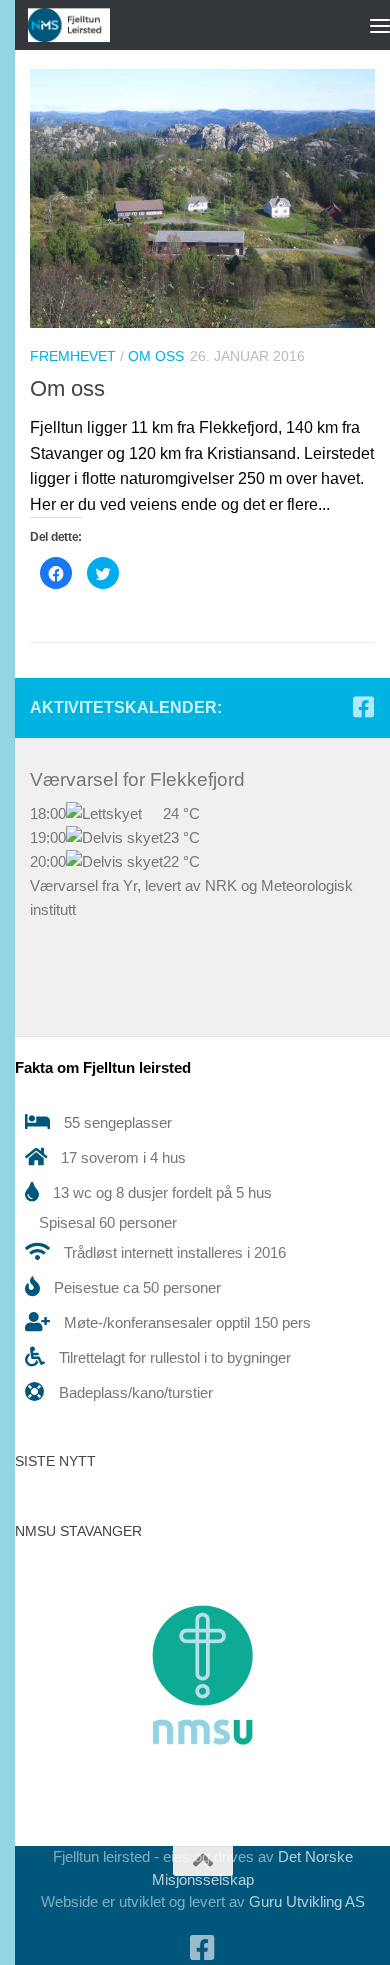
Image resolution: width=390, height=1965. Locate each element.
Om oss (156, 356)
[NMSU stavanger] (202, 1793)
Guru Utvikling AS (307, 1901)
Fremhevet (73, 356)
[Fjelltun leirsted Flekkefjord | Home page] (83, 25)
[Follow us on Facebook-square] (363, 707)
